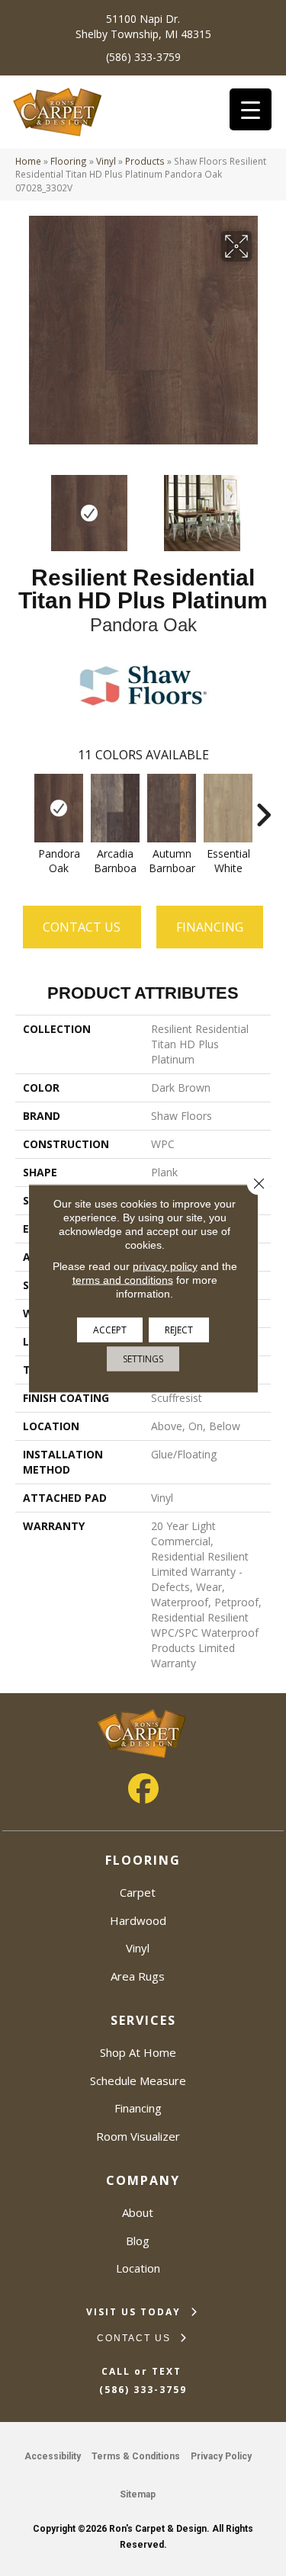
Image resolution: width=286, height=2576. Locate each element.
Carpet (138, 1892)
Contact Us (82, 927)
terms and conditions (123, 1279)
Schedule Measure (138, 2080)
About (138, 2212)
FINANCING (210, 927)
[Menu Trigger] (251, 109)
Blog (138, 2241)
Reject (179, 1329)
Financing (138, 2108)
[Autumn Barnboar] (172, 808)
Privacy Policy (221, 2456)
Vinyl (106, 161)
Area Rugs (138, 1976)
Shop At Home (138, 2052)
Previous (23, 505)
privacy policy (165, 1266)
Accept (110, 1329)
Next (263, 505)
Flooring (69, 161)
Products (145, 161)
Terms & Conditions (136, 2456)
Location (138, 2268)
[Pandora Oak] (59, 808)
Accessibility (53, 2456)
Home (28, 161)
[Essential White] (228, 808)
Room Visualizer (138, 2136)
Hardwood (138, 1920)
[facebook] (143, 1788)
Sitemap (138, 2494)
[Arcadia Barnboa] (115, 808)
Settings (143, 1358)
